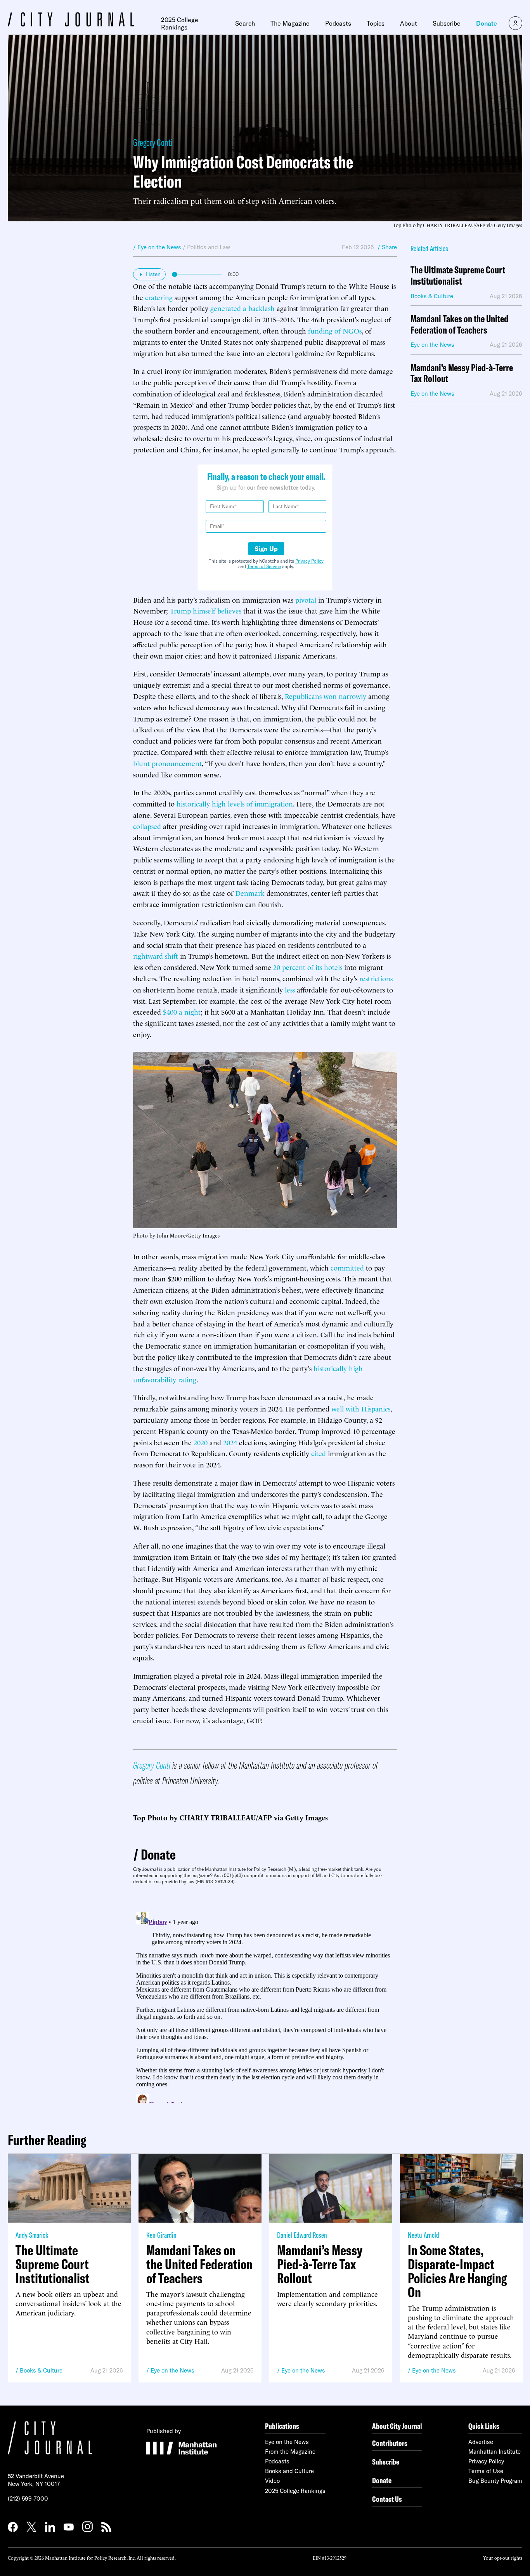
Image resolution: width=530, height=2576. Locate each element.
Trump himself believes (206, 610)
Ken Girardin (161, 2235)
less (290, 989)
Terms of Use (486, 2471)
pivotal (306, 599)
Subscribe (447, 23)
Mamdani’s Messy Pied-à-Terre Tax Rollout (462, 374)
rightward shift (156, 955)
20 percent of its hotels (308, 967)
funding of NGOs (335, 330)
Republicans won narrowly (326, 696)
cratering (159, 297)
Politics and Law (209, 247)
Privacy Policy (309, 561)
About (409, 23)
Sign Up (266, 549)
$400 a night (182, 1011)
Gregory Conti (153, 142)
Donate (487, 23)
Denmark (250, 893)
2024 (230, 1442)
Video (272, 2481)
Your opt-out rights (503, 2558)
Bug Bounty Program (495, 2481)
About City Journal (397, 2426)
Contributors (390, 2443)
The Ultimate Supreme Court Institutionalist (458, 276)
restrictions (376, 978)
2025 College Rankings (180, 23)
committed (347, 1267)
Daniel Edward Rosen (302, 2235)
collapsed (147, 826)
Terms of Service (264, 566)
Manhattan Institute (494, 2452)
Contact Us (387, 2499)
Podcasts (338, 23)
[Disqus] (265, 2006)
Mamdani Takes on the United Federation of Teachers (459, 325)
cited (319, 1453)
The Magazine (290, 23)
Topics (376, 23)
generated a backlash (242, 308)
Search (245, 23)
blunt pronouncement (167, 763)
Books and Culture (289, 2471)
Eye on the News (172, 2370)
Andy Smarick (32, 2235)
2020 (201, 1442)
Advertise (481, 2442)
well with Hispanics (361, 1408)
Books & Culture (41, 2370)
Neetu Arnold (423, 2235)
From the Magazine (290, 2452)
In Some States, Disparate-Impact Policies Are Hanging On (457, 2271)
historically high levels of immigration (235, 803)
